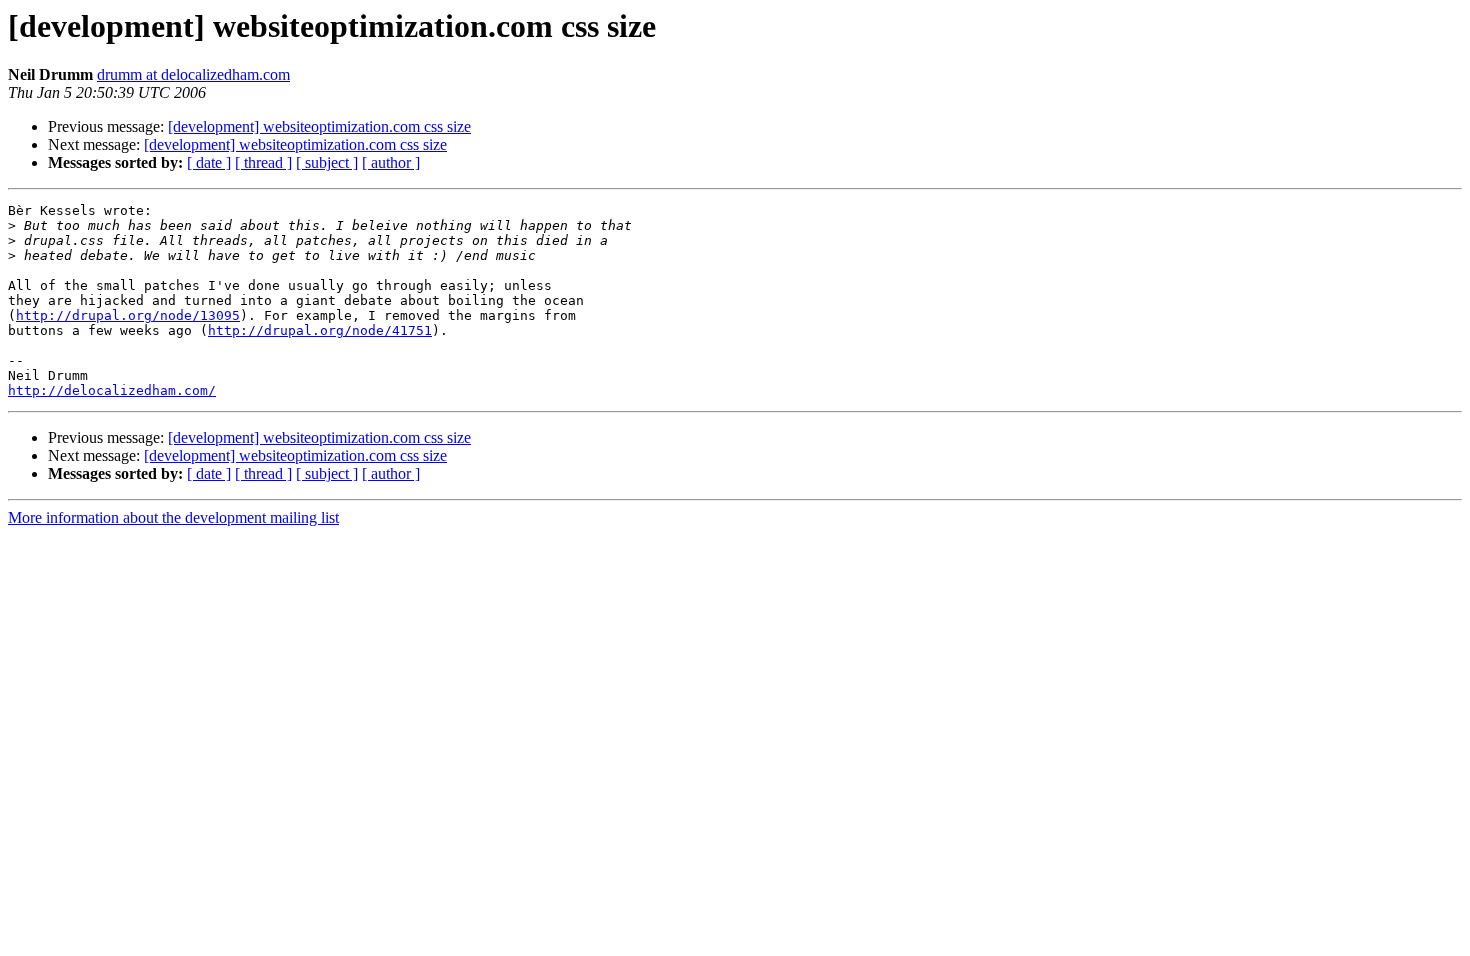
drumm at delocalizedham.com (193, 74)
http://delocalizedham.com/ (112, 390)
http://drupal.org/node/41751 (320, 330)
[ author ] (391, 162)
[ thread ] (263, 162)
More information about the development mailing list (173, 517)
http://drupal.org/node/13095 (128, 315)
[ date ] (209, 162)
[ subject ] (327, 162)
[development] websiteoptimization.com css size (319, 126)
